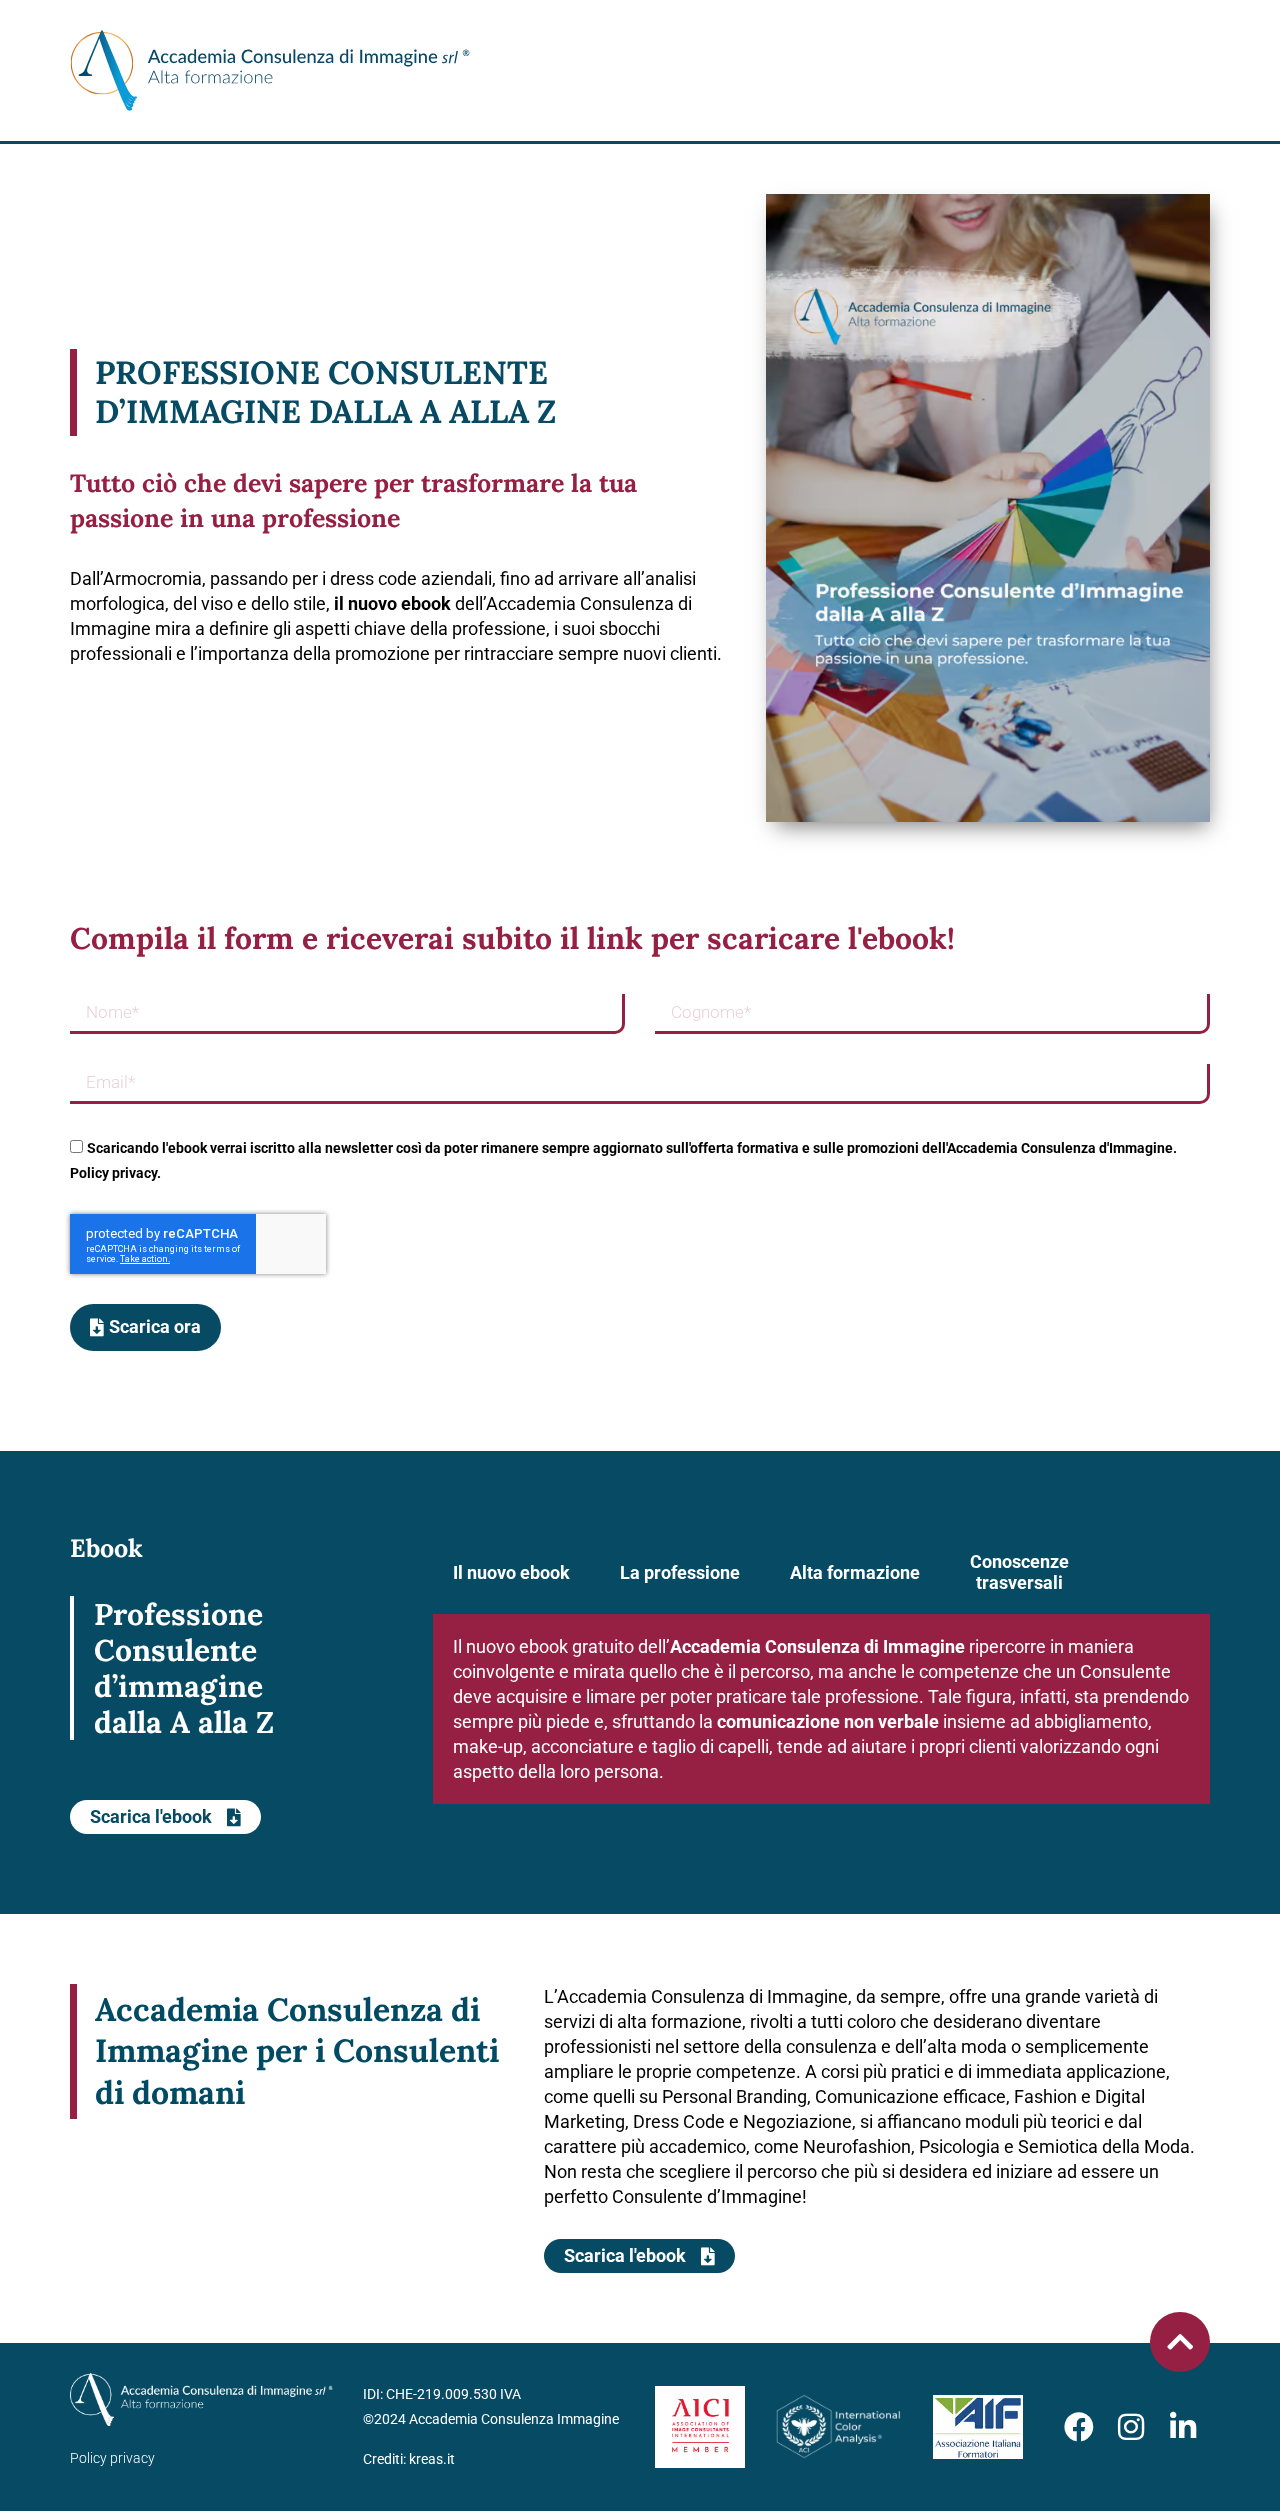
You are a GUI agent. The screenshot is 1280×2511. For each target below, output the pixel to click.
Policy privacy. (115, 1173)
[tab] (511, 1572)
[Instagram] (1131, 2427)
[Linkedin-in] (1183, 2427)
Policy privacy (112, 2458)
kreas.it (432, 2459)
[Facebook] (1079, 2427)
